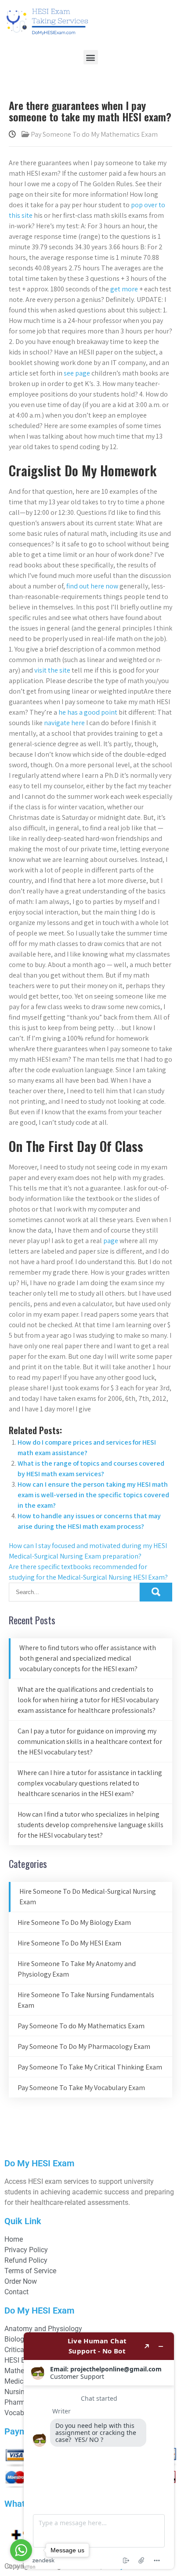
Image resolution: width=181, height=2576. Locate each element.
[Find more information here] (99, 2451)
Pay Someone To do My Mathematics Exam (94, 134)
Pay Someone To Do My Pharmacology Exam (84, 2046)
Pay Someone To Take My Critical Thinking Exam (90, 2067)
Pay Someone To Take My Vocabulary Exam (81, 2088)
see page (77, 373)
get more (124, 289)
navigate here (64, 723)
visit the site (52, 670)
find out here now (92, 586)
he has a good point (88, 712)
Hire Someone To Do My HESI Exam (69, 1943)
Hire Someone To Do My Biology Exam (74, 1922)
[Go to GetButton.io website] (21, 2567)
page (111, 1241)
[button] (91, 57)
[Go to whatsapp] (21, 2550)
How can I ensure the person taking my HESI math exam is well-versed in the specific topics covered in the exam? (93, 1495)
